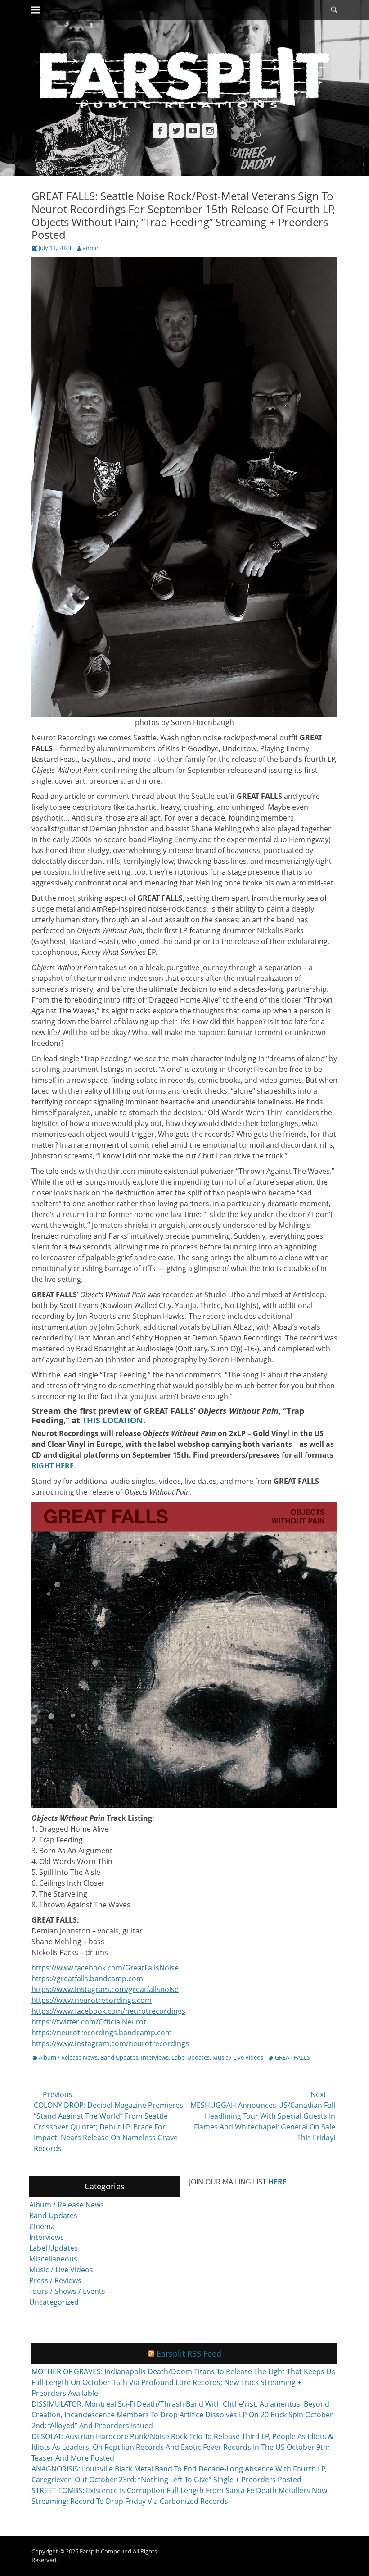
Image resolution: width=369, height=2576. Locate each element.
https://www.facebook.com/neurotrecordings (108, 2011)
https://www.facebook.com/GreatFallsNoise (105, 1968)
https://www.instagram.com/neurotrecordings (110, 2043)
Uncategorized (54, 2302)
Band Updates (119, 2057)
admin (91, 248)
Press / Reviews (55, 2280)
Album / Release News (68, 2057)
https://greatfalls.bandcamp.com (87, 1979)
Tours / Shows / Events (67, 2291)
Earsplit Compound (106, 2551)
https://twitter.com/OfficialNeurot (89, 2022)
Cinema (42, 2226)
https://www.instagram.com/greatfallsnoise (105, 1989)
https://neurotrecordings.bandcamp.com (102, 2033)
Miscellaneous (53, 2259)
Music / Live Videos (238, 2057)
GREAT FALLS (292, 2057)
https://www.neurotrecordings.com (92, 2000)
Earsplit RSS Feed (189, 2353)
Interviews (155, 2057)
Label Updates (191, 2057)
